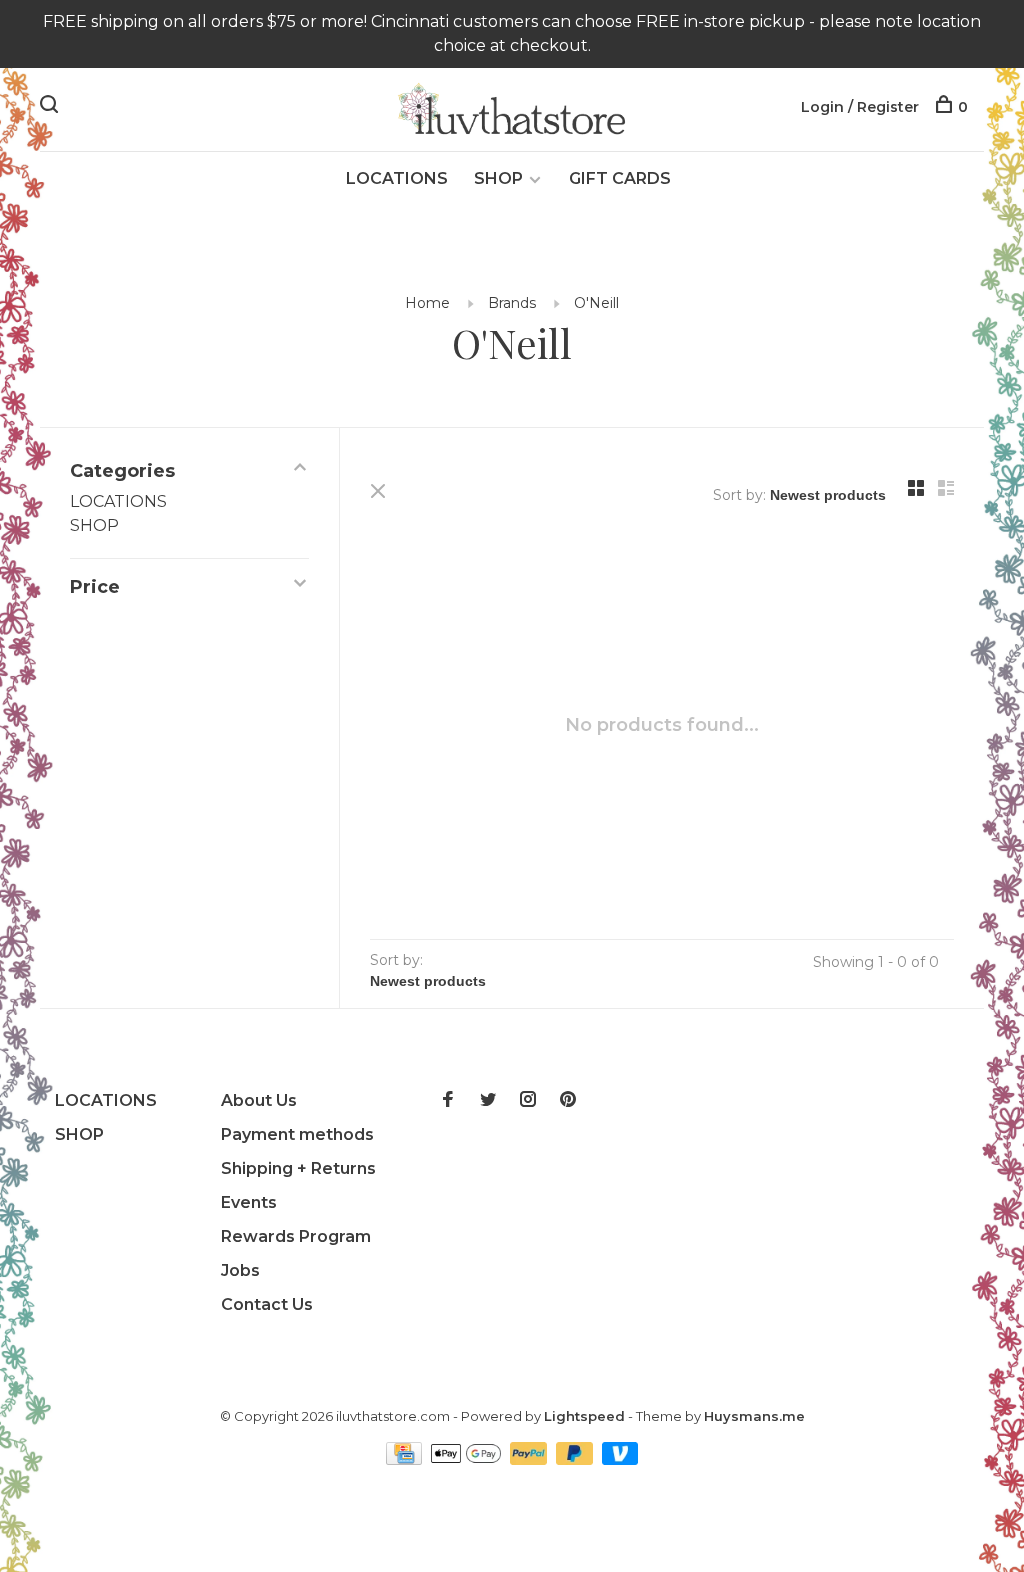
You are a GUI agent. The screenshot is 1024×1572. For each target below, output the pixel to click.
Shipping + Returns (298, 1168)
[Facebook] (448, 1100)
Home (427, 303)
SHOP (498, 178)
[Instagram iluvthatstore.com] (528, 1100)
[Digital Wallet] (468, 1459)
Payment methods (297, 1134)
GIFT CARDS (620, 178)
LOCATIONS (397, 178)
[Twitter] (488, 1100)
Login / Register (860, 107)
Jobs (240, 1270)
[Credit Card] (406, 1459)
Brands (512, 303)
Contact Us (267, 1304)
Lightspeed (584, 1416)
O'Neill (596, 303)
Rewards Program (296, 1236)
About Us (259, 1100)
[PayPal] (530, 1459)
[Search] (51, 107)
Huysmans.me (754, 1416)
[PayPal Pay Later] (576, 1459)
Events (249, 1202)
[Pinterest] (568, 1100)
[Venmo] (620, 1459)
